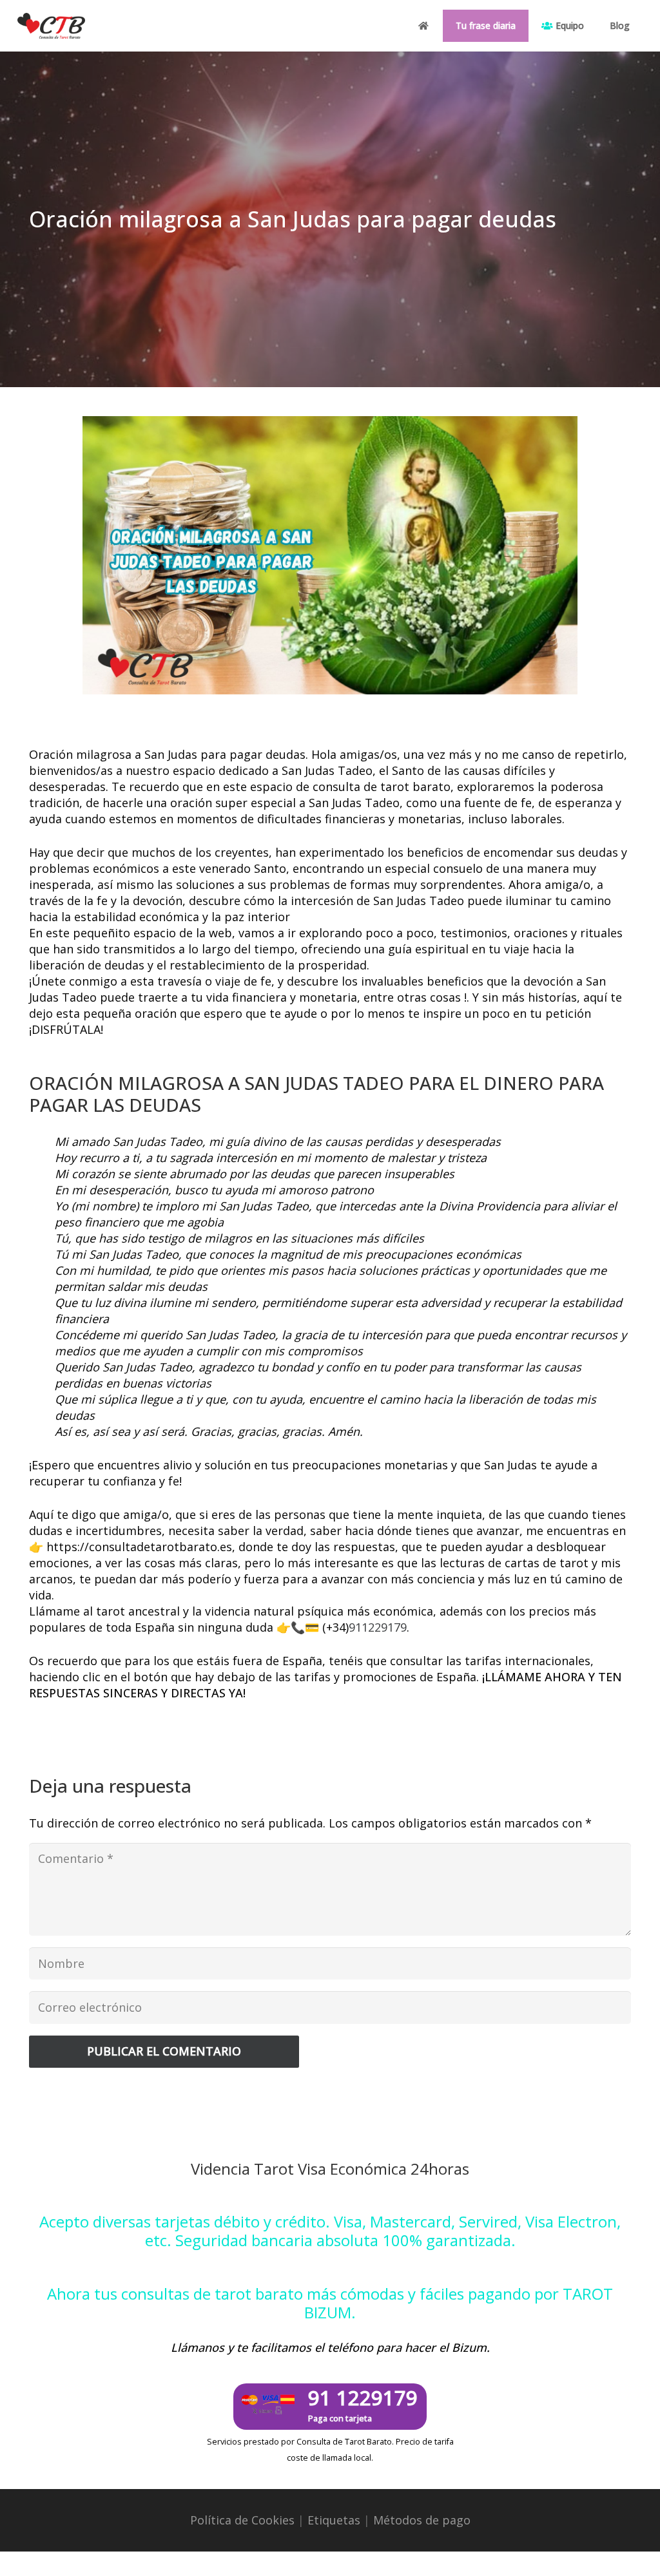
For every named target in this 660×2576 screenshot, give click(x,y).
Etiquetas (334, 2520)
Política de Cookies (242, 2520)
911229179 (378, 1627)
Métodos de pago (422, 2520)
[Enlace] (51, 26)
